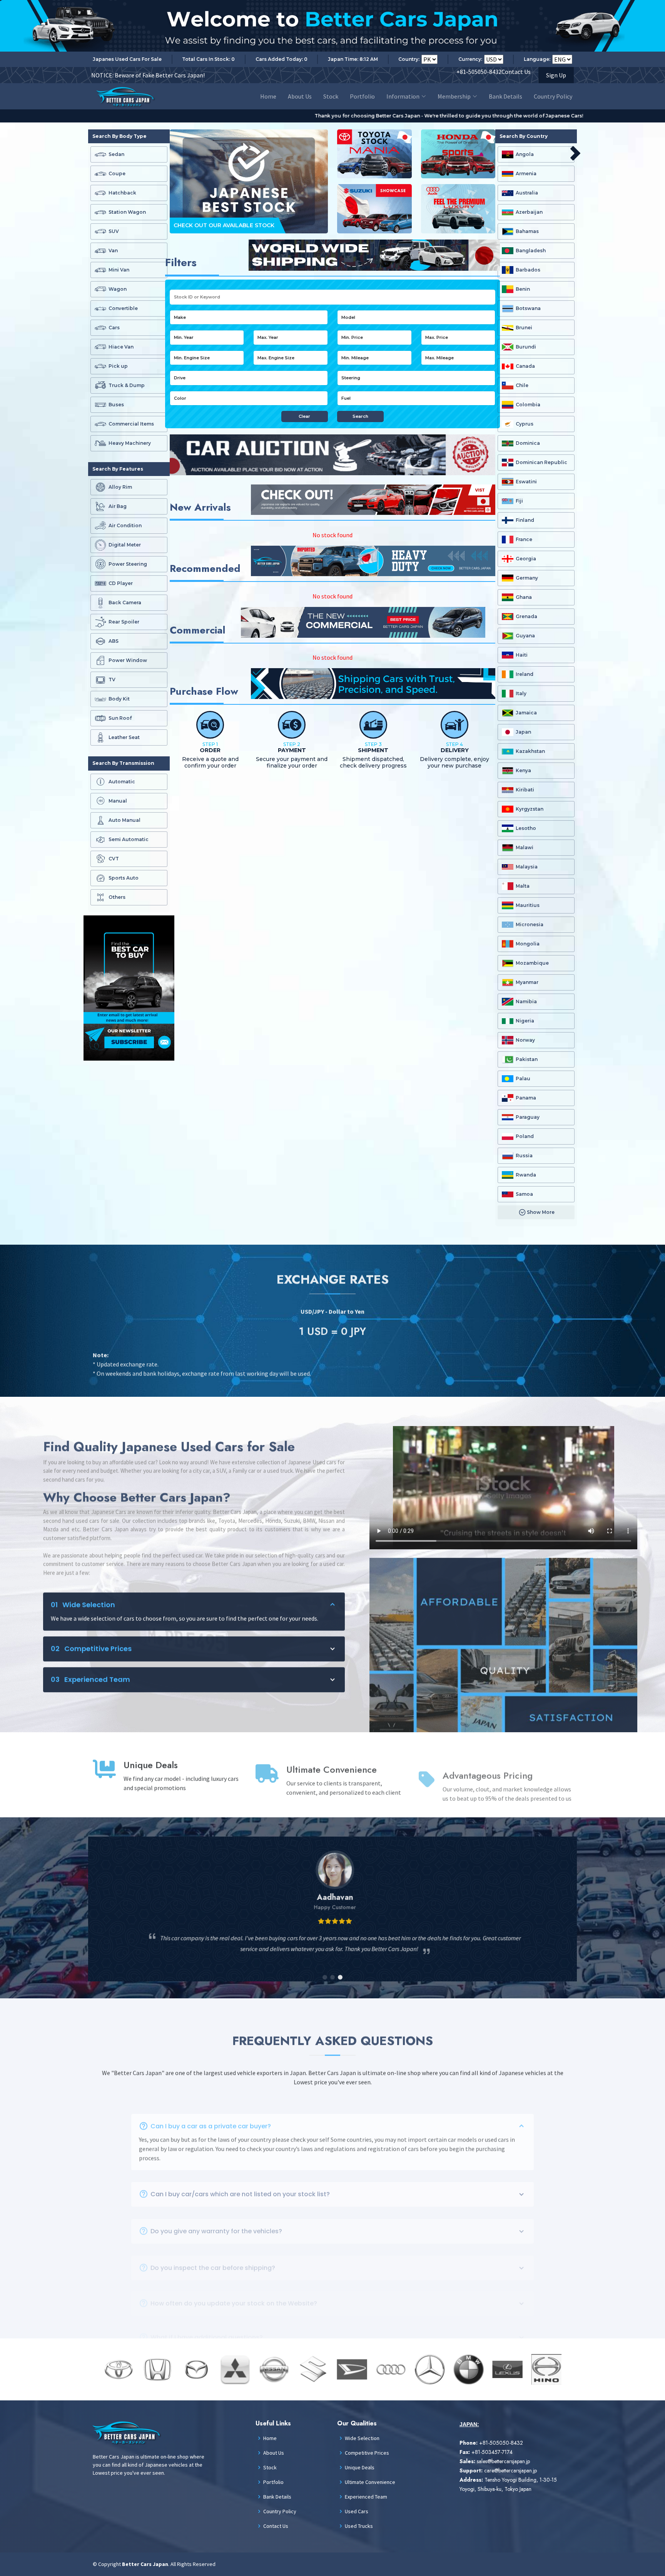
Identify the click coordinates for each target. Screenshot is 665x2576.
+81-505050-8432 (479, 72)
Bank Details (505, 96)
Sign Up (556, 75)
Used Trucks (359, 2526)
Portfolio (362, 96)
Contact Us (516, 72)
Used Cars (357, 2511)
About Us (300, 96)
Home (268, 96)
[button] (325, 1973)
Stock (331, 96)
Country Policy (553, 96)
